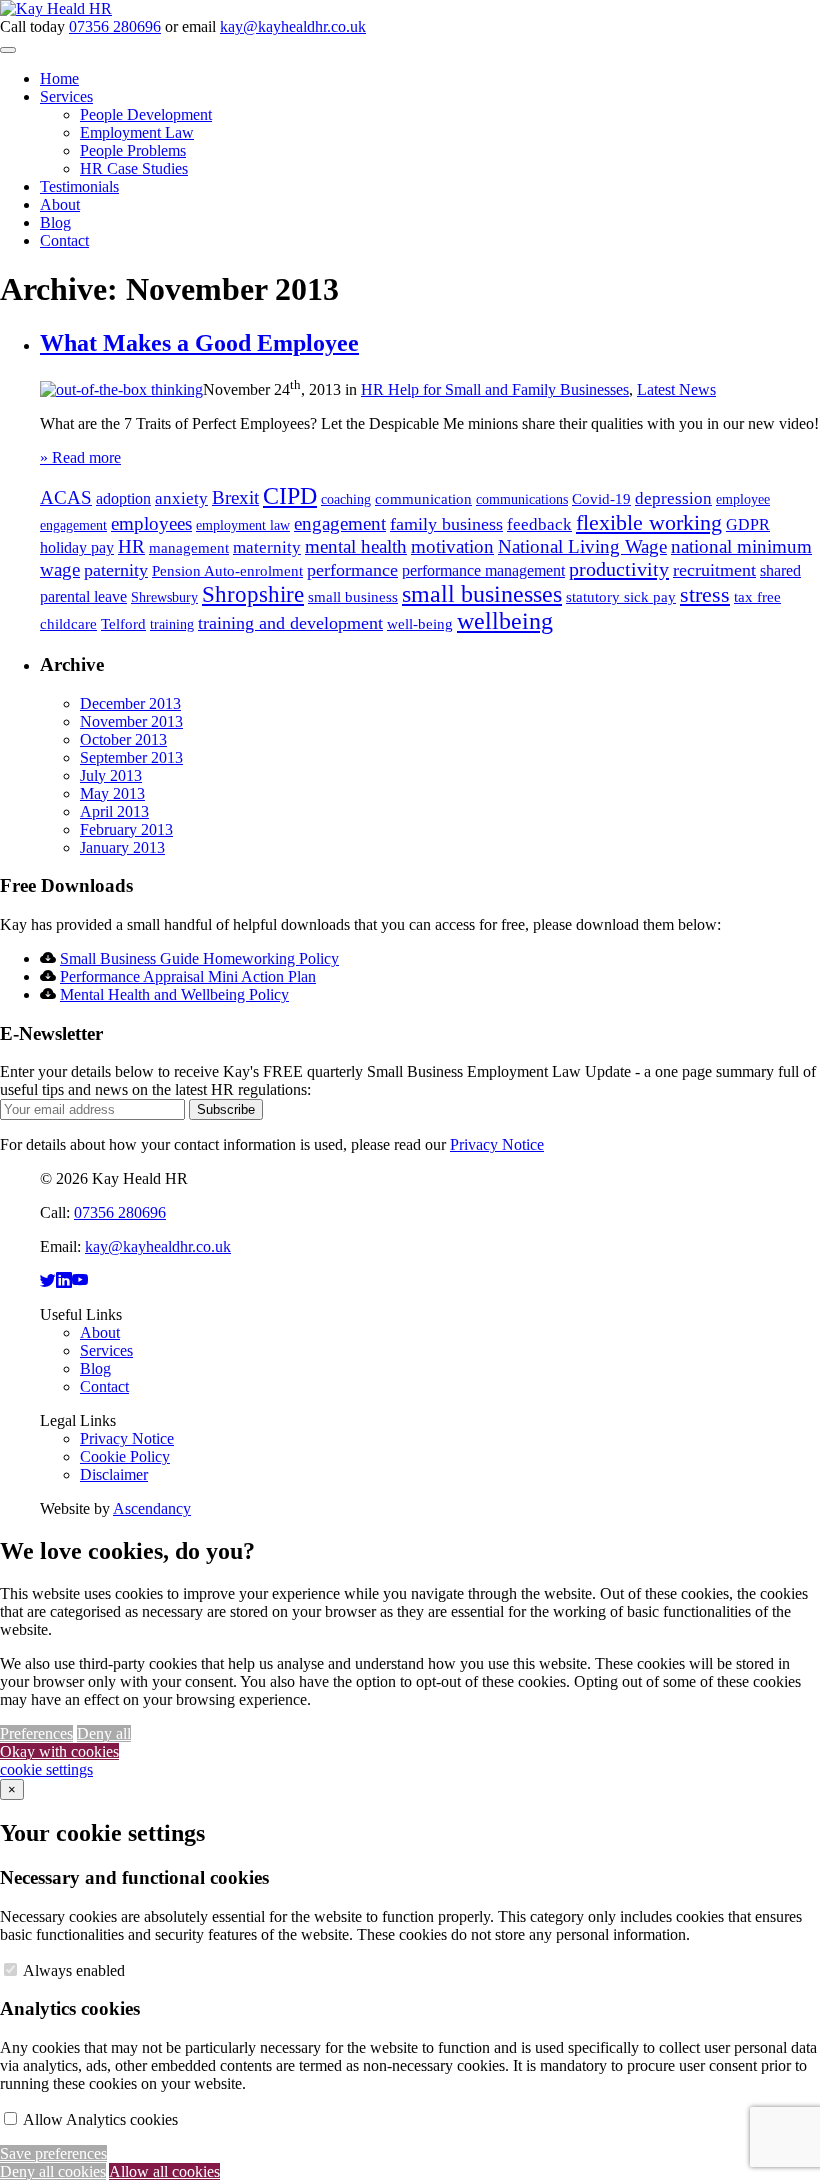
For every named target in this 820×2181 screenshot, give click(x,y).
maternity (267, 547)
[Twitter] (48, 1280)
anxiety (181, 498)
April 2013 (114, 811)
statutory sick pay (621, 597)
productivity (619, 569)
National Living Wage (582, 546)
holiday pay (77, 547)
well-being (420, 624)
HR (131, 547)
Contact (64, 240)
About (60, 204)
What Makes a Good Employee (199, 343)
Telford (123, 624)
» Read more (80, 457)
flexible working (649, 522)
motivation (452, 546)
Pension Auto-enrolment (227, 571)
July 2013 (111, 775)
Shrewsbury (164, 597)
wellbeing (505, 621)
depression (673, 498)
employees (151, 523)
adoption (123, 498)
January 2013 (122, 847)
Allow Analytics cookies (100, 2119)
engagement (340, 523)
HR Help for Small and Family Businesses (495, 389)
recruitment (714, 570)
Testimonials (79, 186)
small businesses (482, 594)
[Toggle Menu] (8, 50)
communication (423, 499)
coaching (346, 499)
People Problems (133, 150)
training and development (290, 623)
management (189, 548)
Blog (55, 222)
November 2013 (131, 721)
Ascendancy (152, 1508)
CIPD (290, 496)
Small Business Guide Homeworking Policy (199, 958)
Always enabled (74, 1970)
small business (353, 597)
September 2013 (131, 757)
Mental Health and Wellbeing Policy (174, 994)
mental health (356, 546)
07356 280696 (115, 26)
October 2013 (123, 739)
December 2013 (130, 703)
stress (705, 594)
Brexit (235, 497)
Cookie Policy (125, 1456)
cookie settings (46, 1769)
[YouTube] (80, 1280)
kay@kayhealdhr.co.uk (293, 26)
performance (352, 570)
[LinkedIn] (64, 1280)
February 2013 (126, 829)
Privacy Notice (497, 1144)
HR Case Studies (134, 168)
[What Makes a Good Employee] (121, 389)
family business (446, 524)
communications (522, 499)
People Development (146, 114)
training (172, 624)
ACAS (66, 497)
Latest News (676, 389)
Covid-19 (601, 499)
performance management (483, 570)
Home (59, 78)
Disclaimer (114, 1474)
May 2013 (112, 793)
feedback (539, 524)
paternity (116, 570)
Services (66, 96)
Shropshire (253, 594)
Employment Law (137, 132)
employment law (243, 525)
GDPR (748, 524)
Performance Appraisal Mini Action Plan (188, 976)
